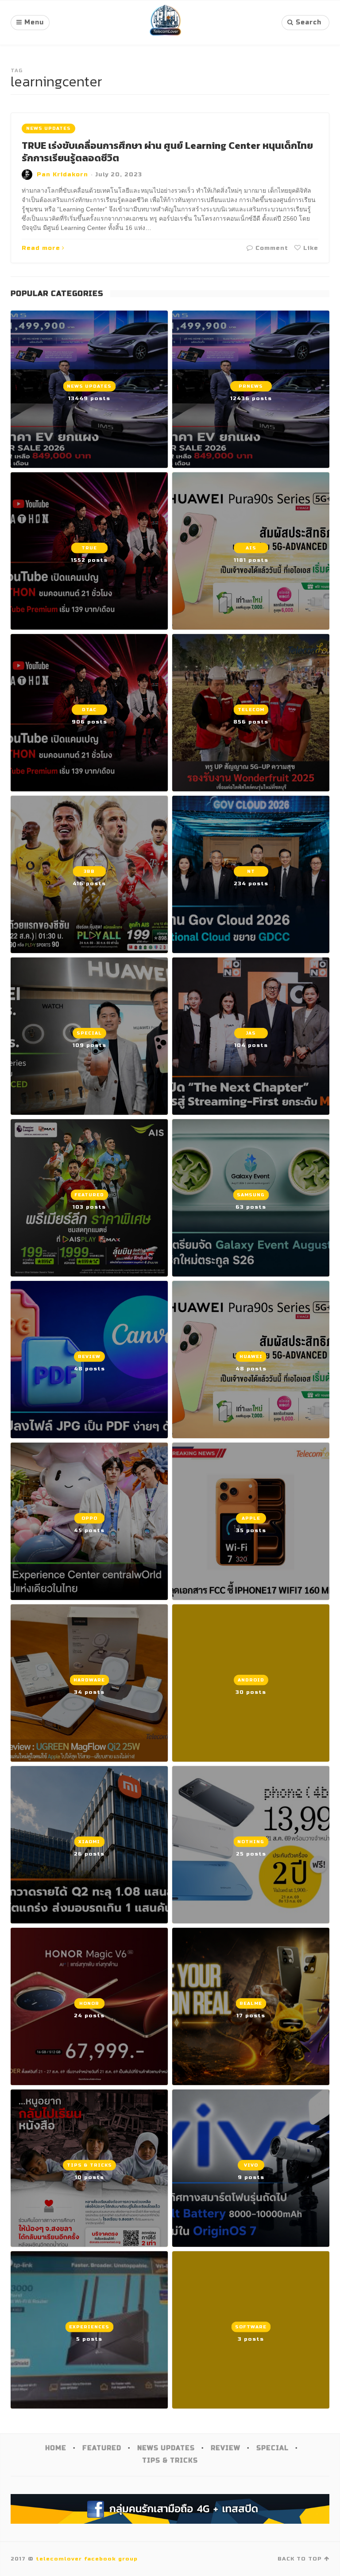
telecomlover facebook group (87, 2559)
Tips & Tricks (170, 2461)
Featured (102, 2448)
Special (272, 2448)
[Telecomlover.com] (166, 23)
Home (56, 2448)
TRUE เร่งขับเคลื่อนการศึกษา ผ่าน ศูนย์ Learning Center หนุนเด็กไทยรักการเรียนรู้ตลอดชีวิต (167, 152)
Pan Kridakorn (62, 175)
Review (226, 2448)
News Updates (48, 128)
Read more (41, 248)
